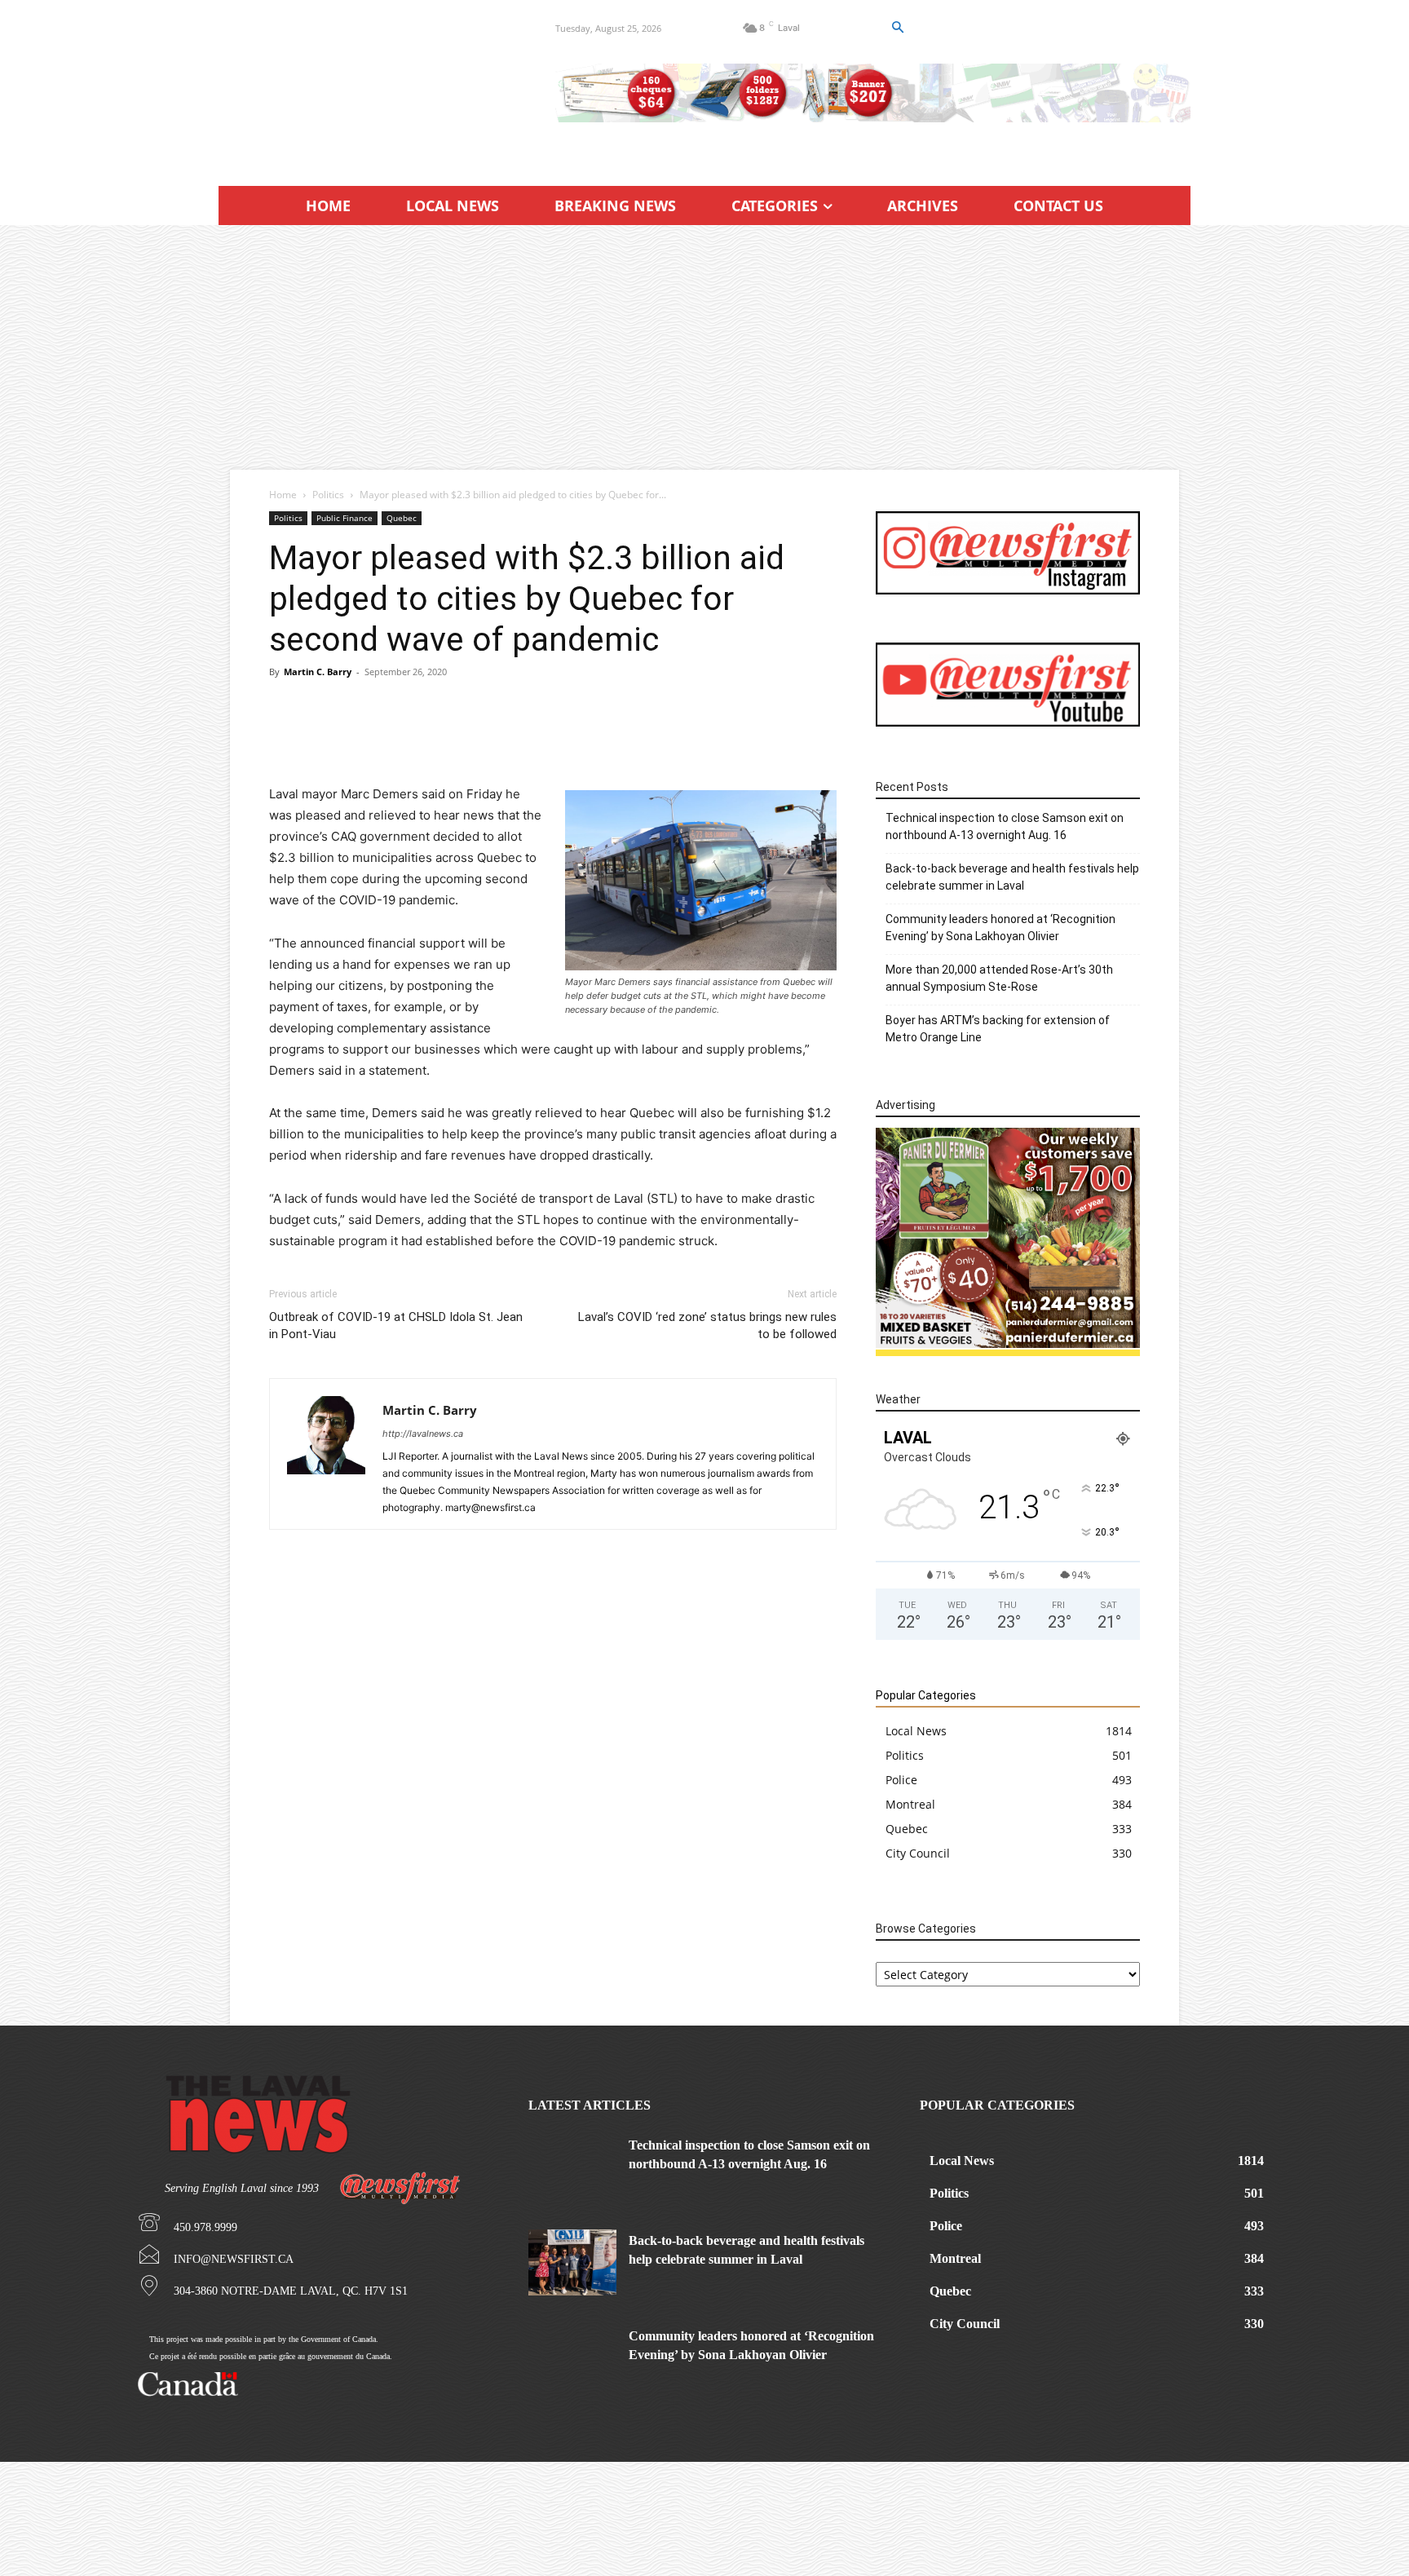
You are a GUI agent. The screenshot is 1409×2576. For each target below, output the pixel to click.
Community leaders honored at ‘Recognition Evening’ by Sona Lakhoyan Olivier (1000, 928)
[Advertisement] (704, 347)
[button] (897, 28)
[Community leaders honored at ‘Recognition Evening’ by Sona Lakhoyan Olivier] (572, 2358)
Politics (328, 495)
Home (283, 495)
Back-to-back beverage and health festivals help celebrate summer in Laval (1012, 877)
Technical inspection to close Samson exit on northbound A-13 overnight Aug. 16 (1005, 826)
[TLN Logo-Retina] (367, 86)
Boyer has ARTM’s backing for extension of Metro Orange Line (998, 1029)
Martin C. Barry (318, 672)
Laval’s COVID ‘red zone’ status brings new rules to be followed (707, 1326)
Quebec (402, 518)
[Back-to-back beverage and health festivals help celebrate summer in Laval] (572, 2262)
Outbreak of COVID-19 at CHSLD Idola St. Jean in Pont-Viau (396, 1326)
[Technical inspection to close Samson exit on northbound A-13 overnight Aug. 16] (572, 2167)
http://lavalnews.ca (423, 1434)
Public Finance (345, 518)
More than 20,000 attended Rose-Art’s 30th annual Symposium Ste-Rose (999, 978)
